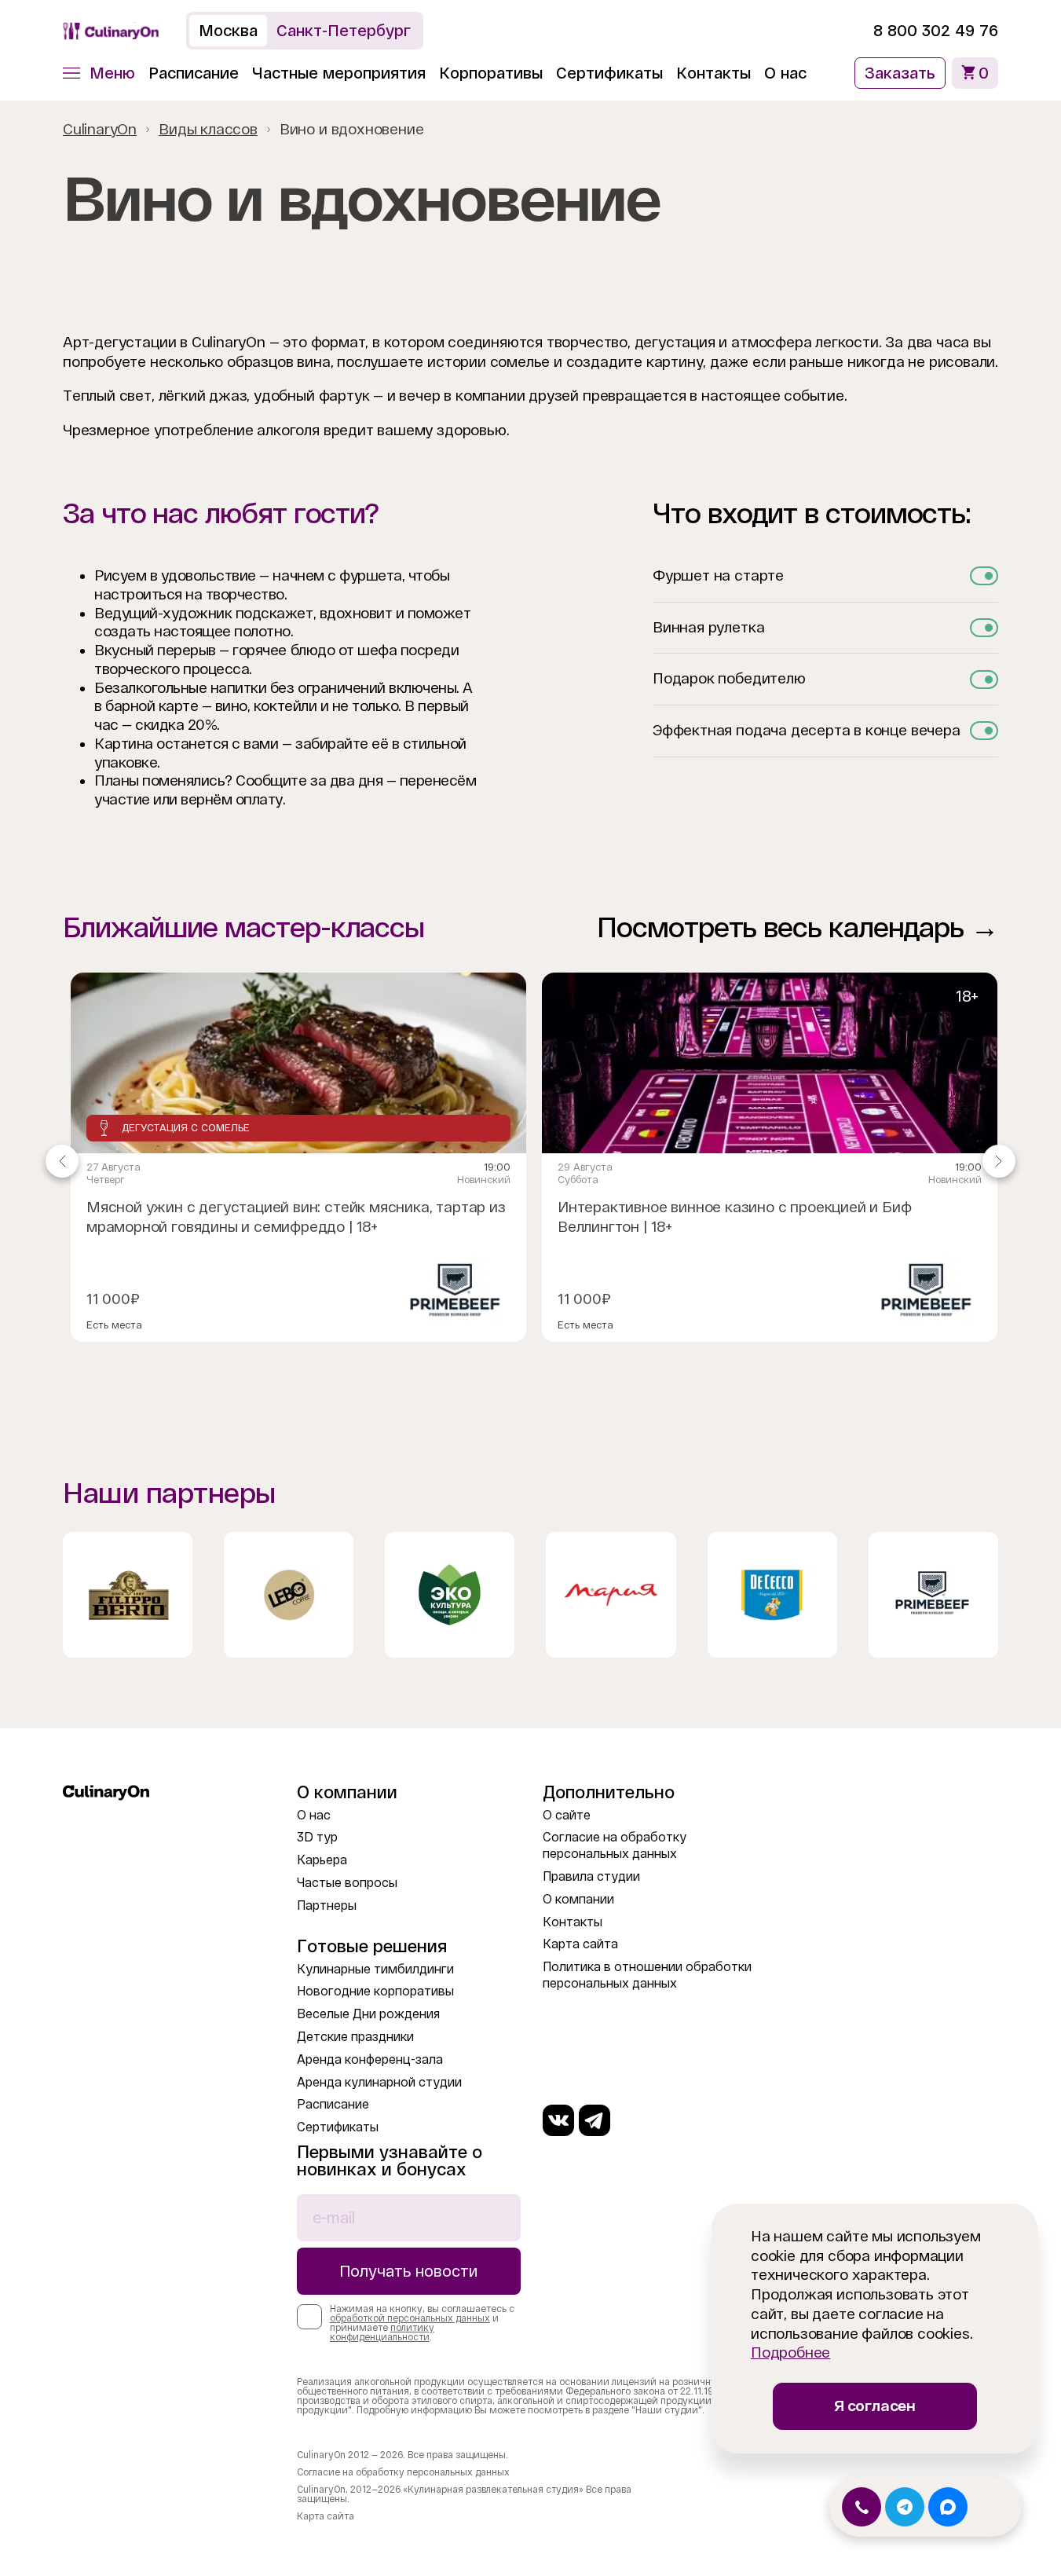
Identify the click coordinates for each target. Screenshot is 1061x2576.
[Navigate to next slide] (999, 1161)
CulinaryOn (100, 129)
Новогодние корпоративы (375, 1991)
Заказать (900, 73)
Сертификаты (609, 73)
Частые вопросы (347, 1883)
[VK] (558, 2120)
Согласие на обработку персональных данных (403, 2472)
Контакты (713, 73)
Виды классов (208, 129)
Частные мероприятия (339, 73)
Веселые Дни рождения (368, 2014)
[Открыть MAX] (948, 2507)
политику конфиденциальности (382, 2332)
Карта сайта (580, 1944)
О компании (578, 1899)
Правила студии (591, 1876)
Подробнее (790, 2352)
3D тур (317, 1837)
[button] (99, 73)
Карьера (322, 1860)
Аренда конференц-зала (370, 2059)
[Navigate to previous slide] (62, 1161)
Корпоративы (491, 73)
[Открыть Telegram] (905, 2507)
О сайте (567, 1815)
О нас (785, 73)
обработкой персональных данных (410, 2318)
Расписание (194, 73)
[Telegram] (595, 2120)
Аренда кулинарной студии (379, 2082)
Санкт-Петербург (344, 31)
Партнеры (327, 1905)
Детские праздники (355, 2037)
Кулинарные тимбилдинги (375, 1969)
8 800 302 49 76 (936, 31)
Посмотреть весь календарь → (798, 927)
